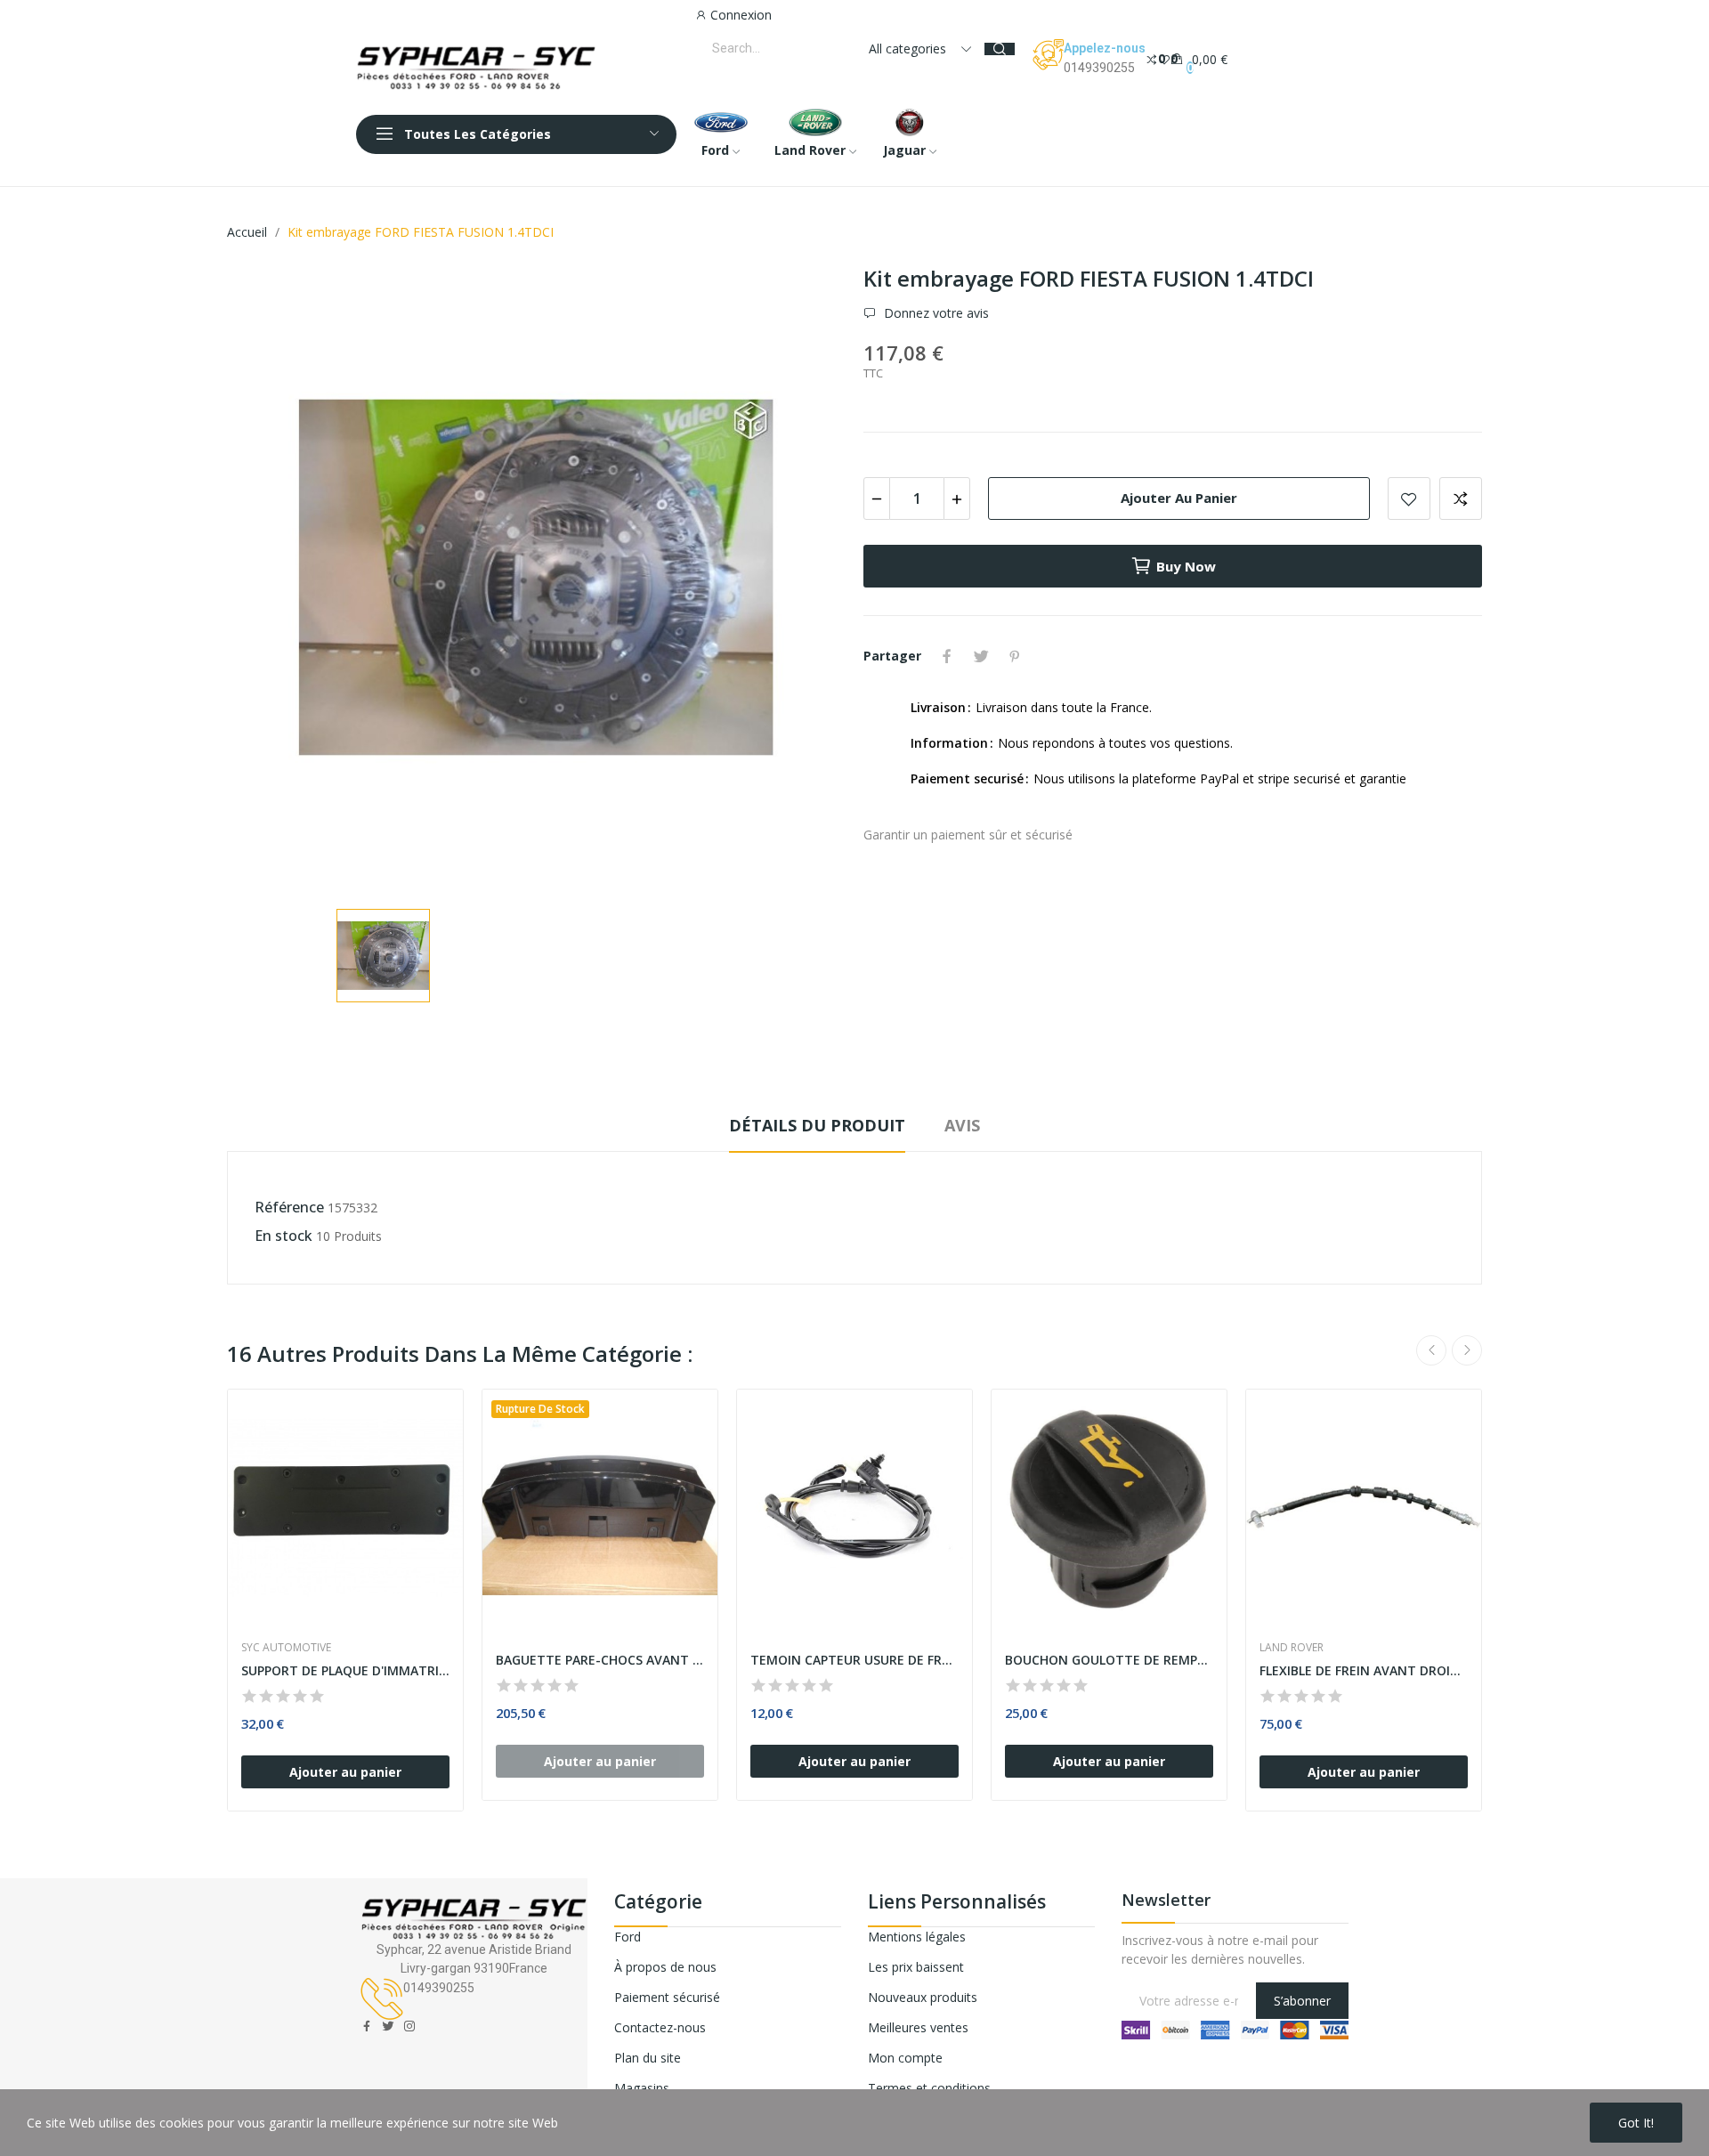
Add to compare (1461, 498)
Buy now (1186, 566)
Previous (1431, 1350)
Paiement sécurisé (667, 1997)
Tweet (981, 656)
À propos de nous (665, 1967)
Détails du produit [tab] (817, 1125)
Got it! (1636, 2123)
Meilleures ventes (918, 2027)
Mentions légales (917, 1937)
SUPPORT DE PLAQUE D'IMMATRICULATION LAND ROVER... (345, 1670)
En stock (283, 1236)
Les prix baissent (916, 1967)
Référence (289, 1207)
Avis (962, 1125)
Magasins (642, 2088)
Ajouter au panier (1179, 498)
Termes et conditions (929, 2088)
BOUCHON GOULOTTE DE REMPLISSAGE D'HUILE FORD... (1109, 1660)
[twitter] (388, 2026)
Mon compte (905, 2058)
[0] (1152, 58)
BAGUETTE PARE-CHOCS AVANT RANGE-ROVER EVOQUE (600, 1660)
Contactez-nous (660, 2027)
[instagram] (409, 2026)
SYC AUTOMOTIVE (286, 1648)
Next (1467, 1350)
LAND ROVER (1292, 1648)
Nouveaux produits (923, 1997)
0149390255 (1099, 68)
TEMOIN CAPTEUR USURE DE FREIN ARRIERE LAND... (854, 1660)
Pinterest (1015, 656)
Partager (947, 656)
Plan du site (648, 2058)
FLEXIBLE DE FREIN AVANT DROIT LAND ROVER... (1364, 1670)
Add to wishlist (1409, 498)
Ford (628, 1937)
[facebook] (367, 2026)
